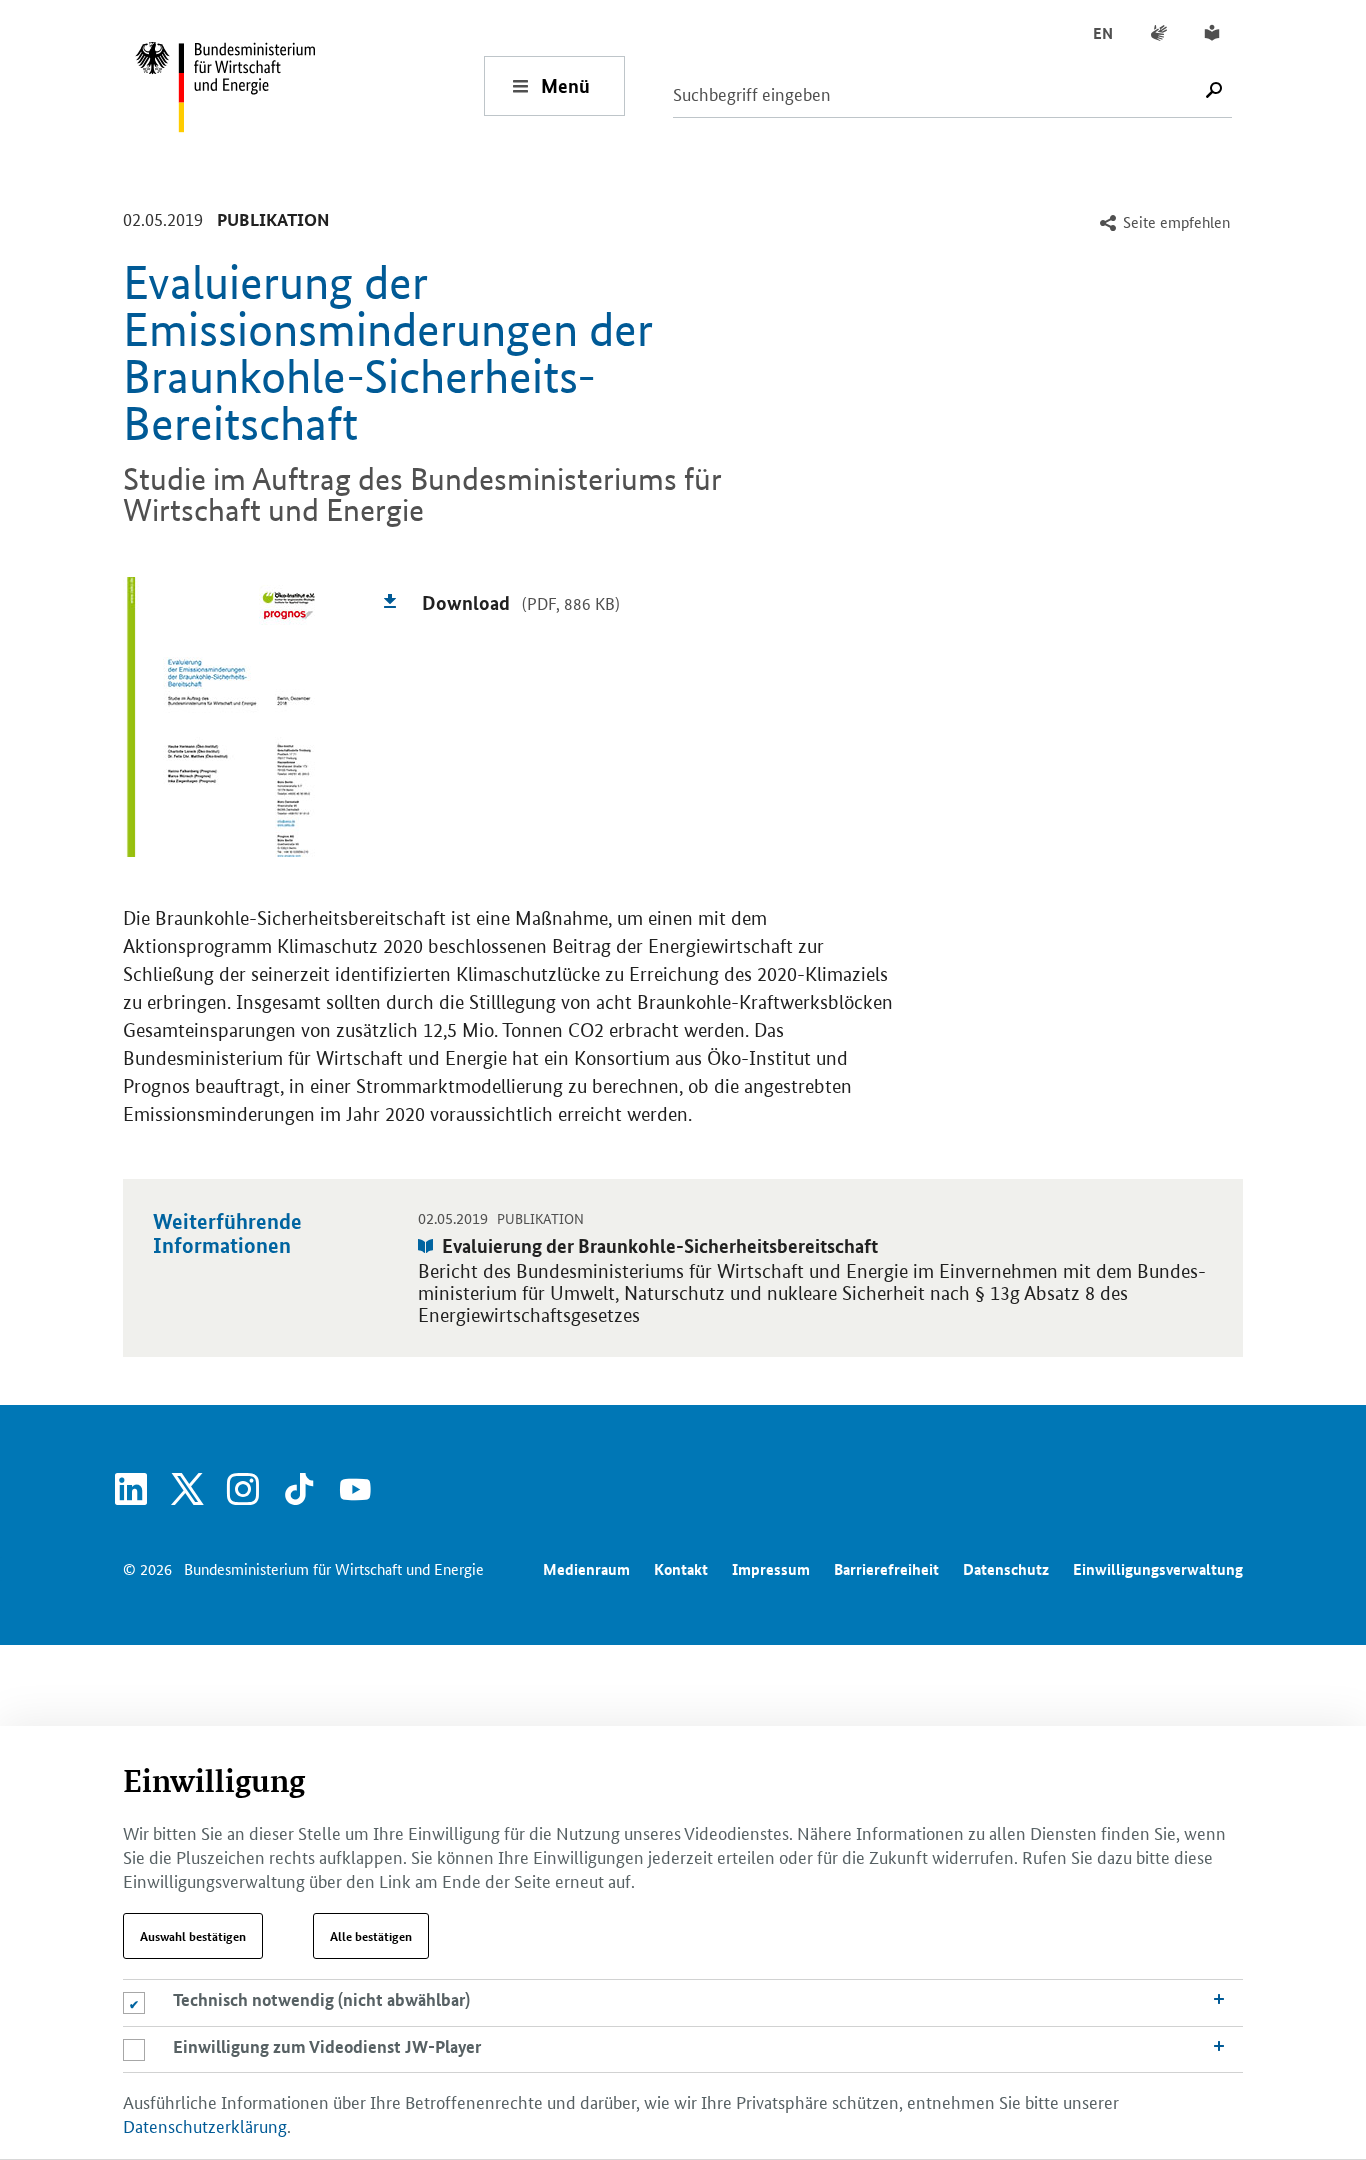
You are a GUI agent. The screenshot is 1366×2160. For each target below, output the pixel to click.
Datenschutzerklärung (205, 2125)
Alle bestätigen (371, 1936)
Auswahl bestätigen (193, 1936)
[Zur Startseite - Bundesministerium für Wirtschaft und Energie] (309, 85)
